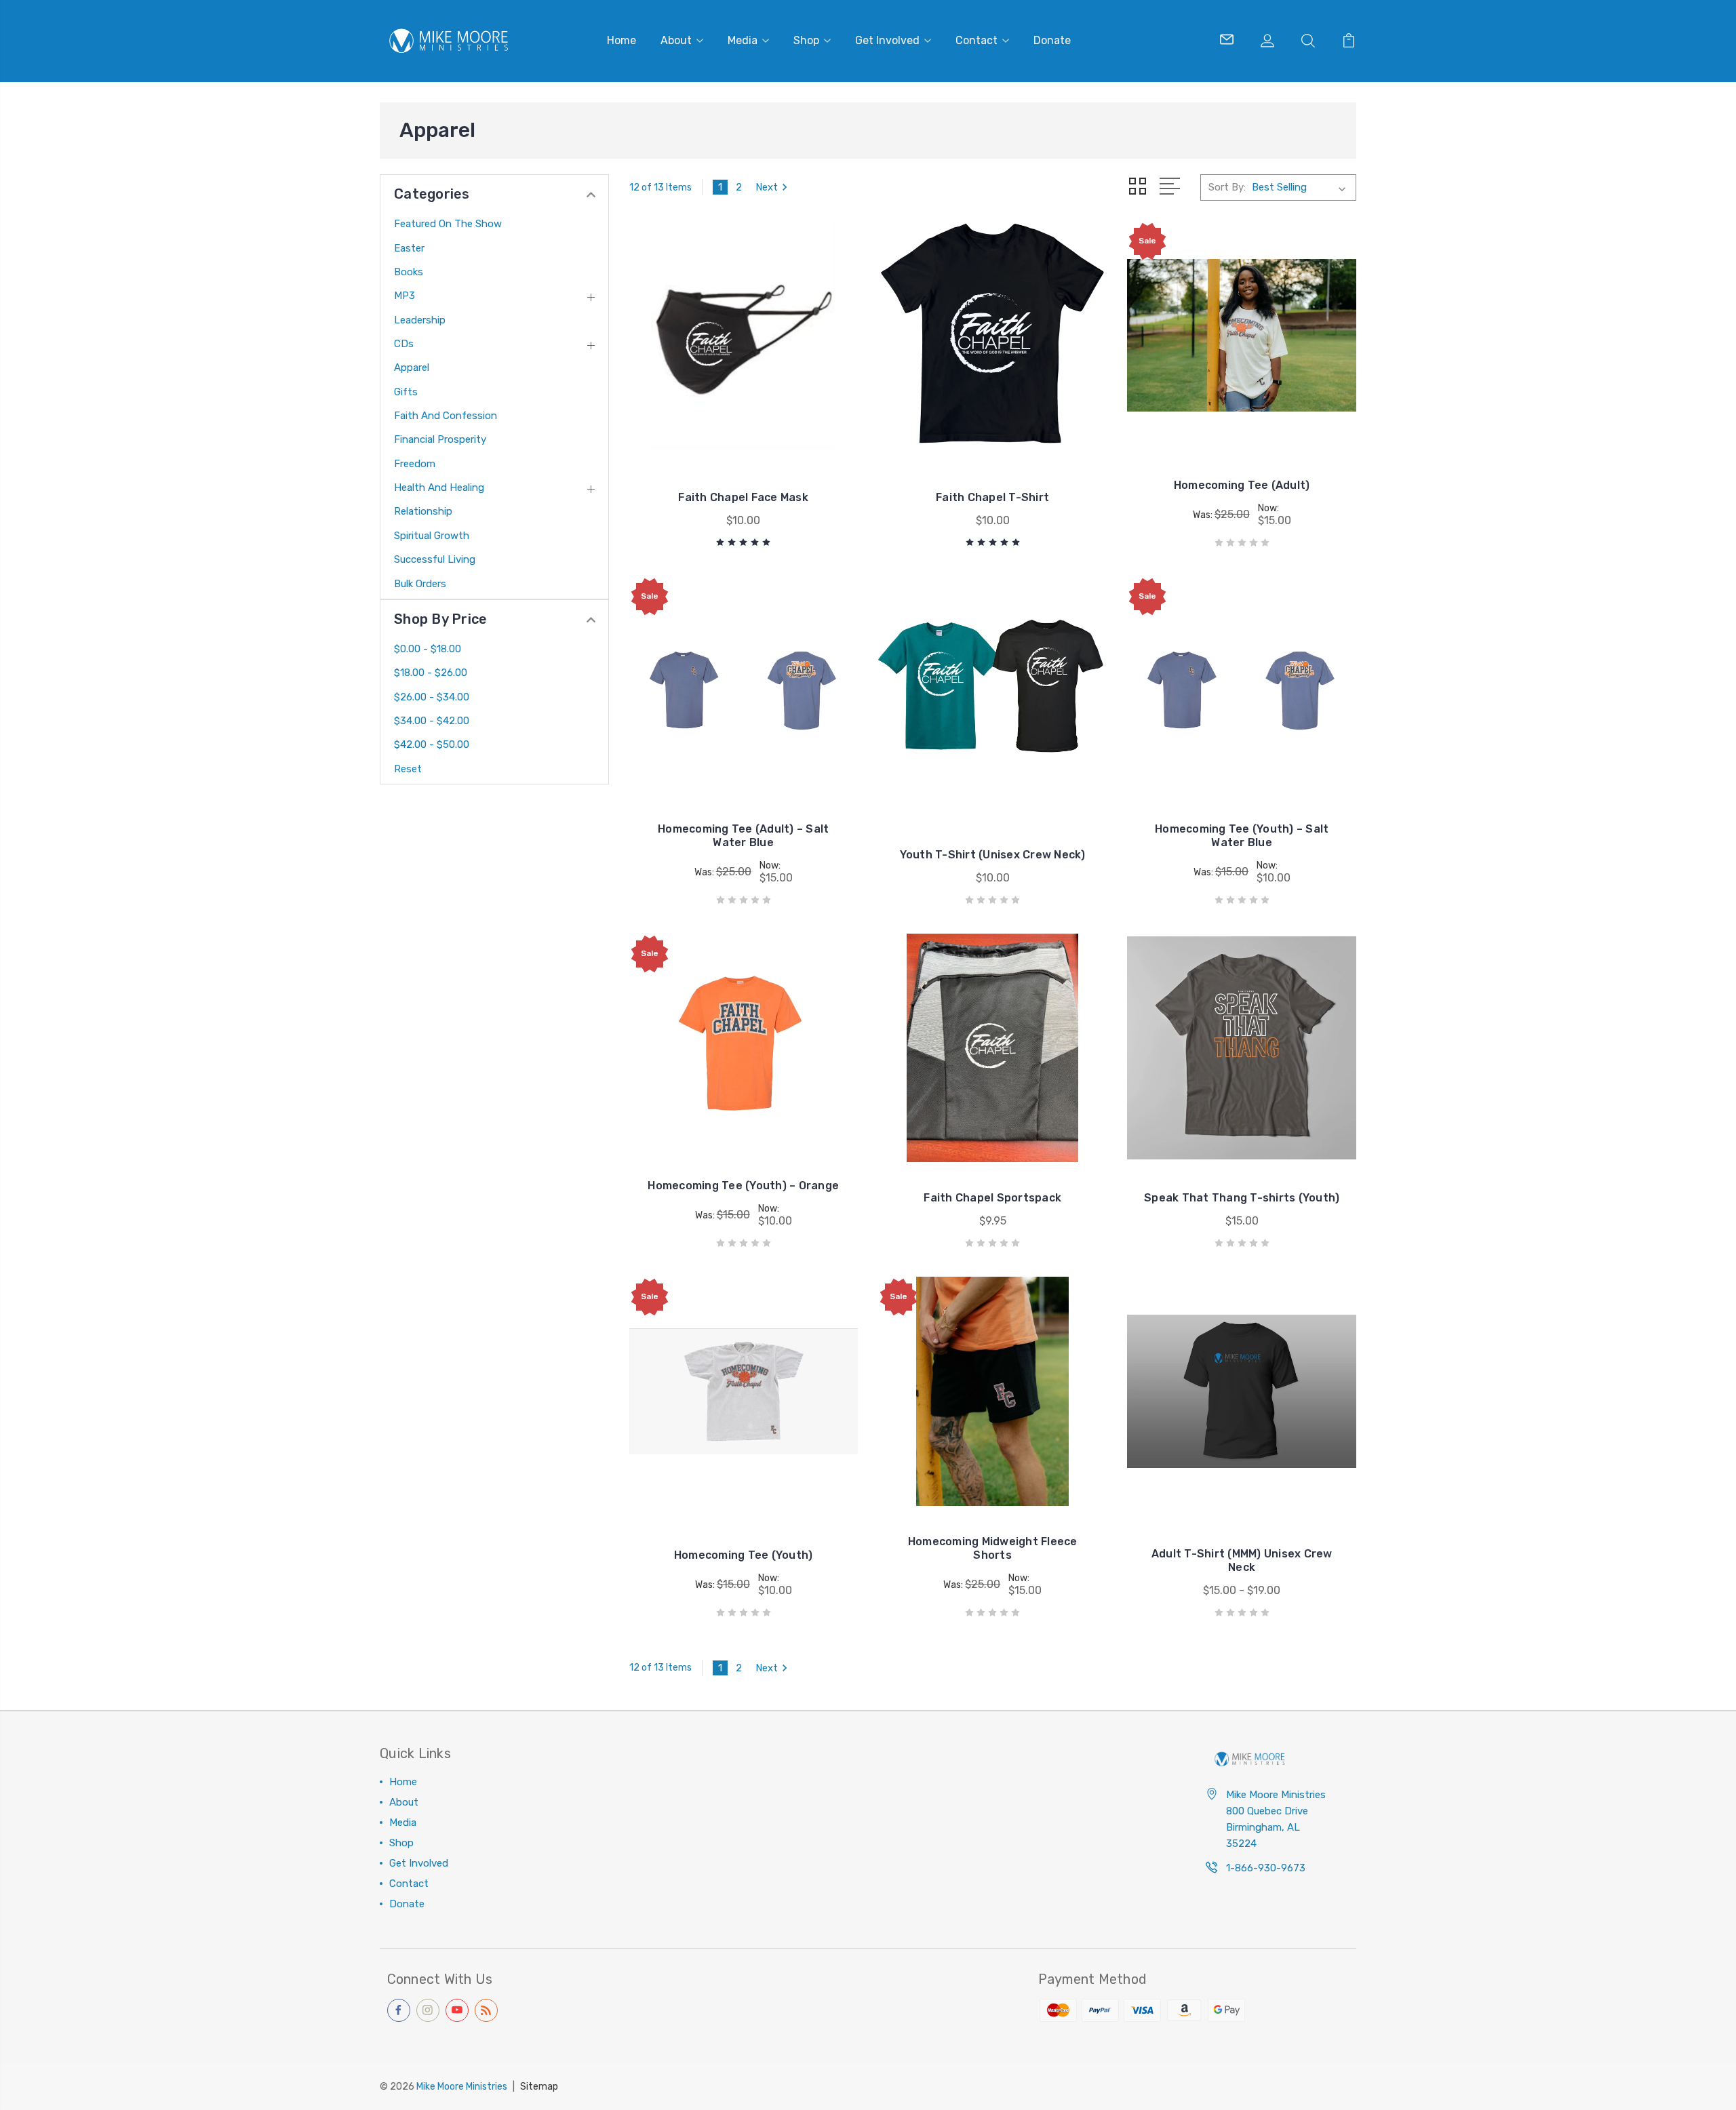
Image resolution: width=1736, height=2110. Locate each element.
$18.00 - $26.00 (431, 673)
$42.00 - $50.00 (432, 744)
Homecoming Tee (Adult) (1242, 485)
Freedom (415, 464)
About (676, 40)
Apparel (412, 367)
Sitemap (539, 2087)
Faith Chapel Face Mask (743, 497)
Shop (806, 40)
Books (409, 272)
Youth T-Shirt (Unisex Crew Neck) (993, 855)
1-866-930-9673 (1266, 1868)
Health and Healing (439, 487)
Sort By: (1227, 187)
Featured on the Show (448, 224)
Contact (976, 40)
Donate (1052, 40)
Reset (408, 769)
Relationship (423, 511)
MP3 (405, 296)
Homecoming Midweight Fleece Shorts (993, 1548)
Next (767, 187)
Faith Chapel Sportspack (992, 1198)
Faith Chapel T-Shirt (992, 497)
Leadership (420, 320)
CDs (404, 344)
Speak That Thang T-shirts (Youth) (1242, 1198)
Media (743, 40)
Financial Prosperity (440, 439)
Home (622, 40)
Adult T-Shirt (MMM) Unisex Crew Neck (1242, 1560)
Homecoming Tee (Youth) (744, 1555)
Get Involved (887, 40)
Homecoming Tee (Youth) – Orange (743, 1186)
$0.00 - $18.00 (428, 649)
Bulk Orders (420, 584)
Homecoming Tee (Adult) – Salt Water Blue (743, 836)
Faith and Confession (446, 416)
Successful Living (435, 559)
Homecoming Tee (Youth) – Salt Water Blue (1242, 836)
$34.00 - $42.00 (432, 721)
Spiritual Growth (432, 536)
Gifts (406, 392)
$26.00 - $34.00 (432, 697)
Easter (409, 248)
